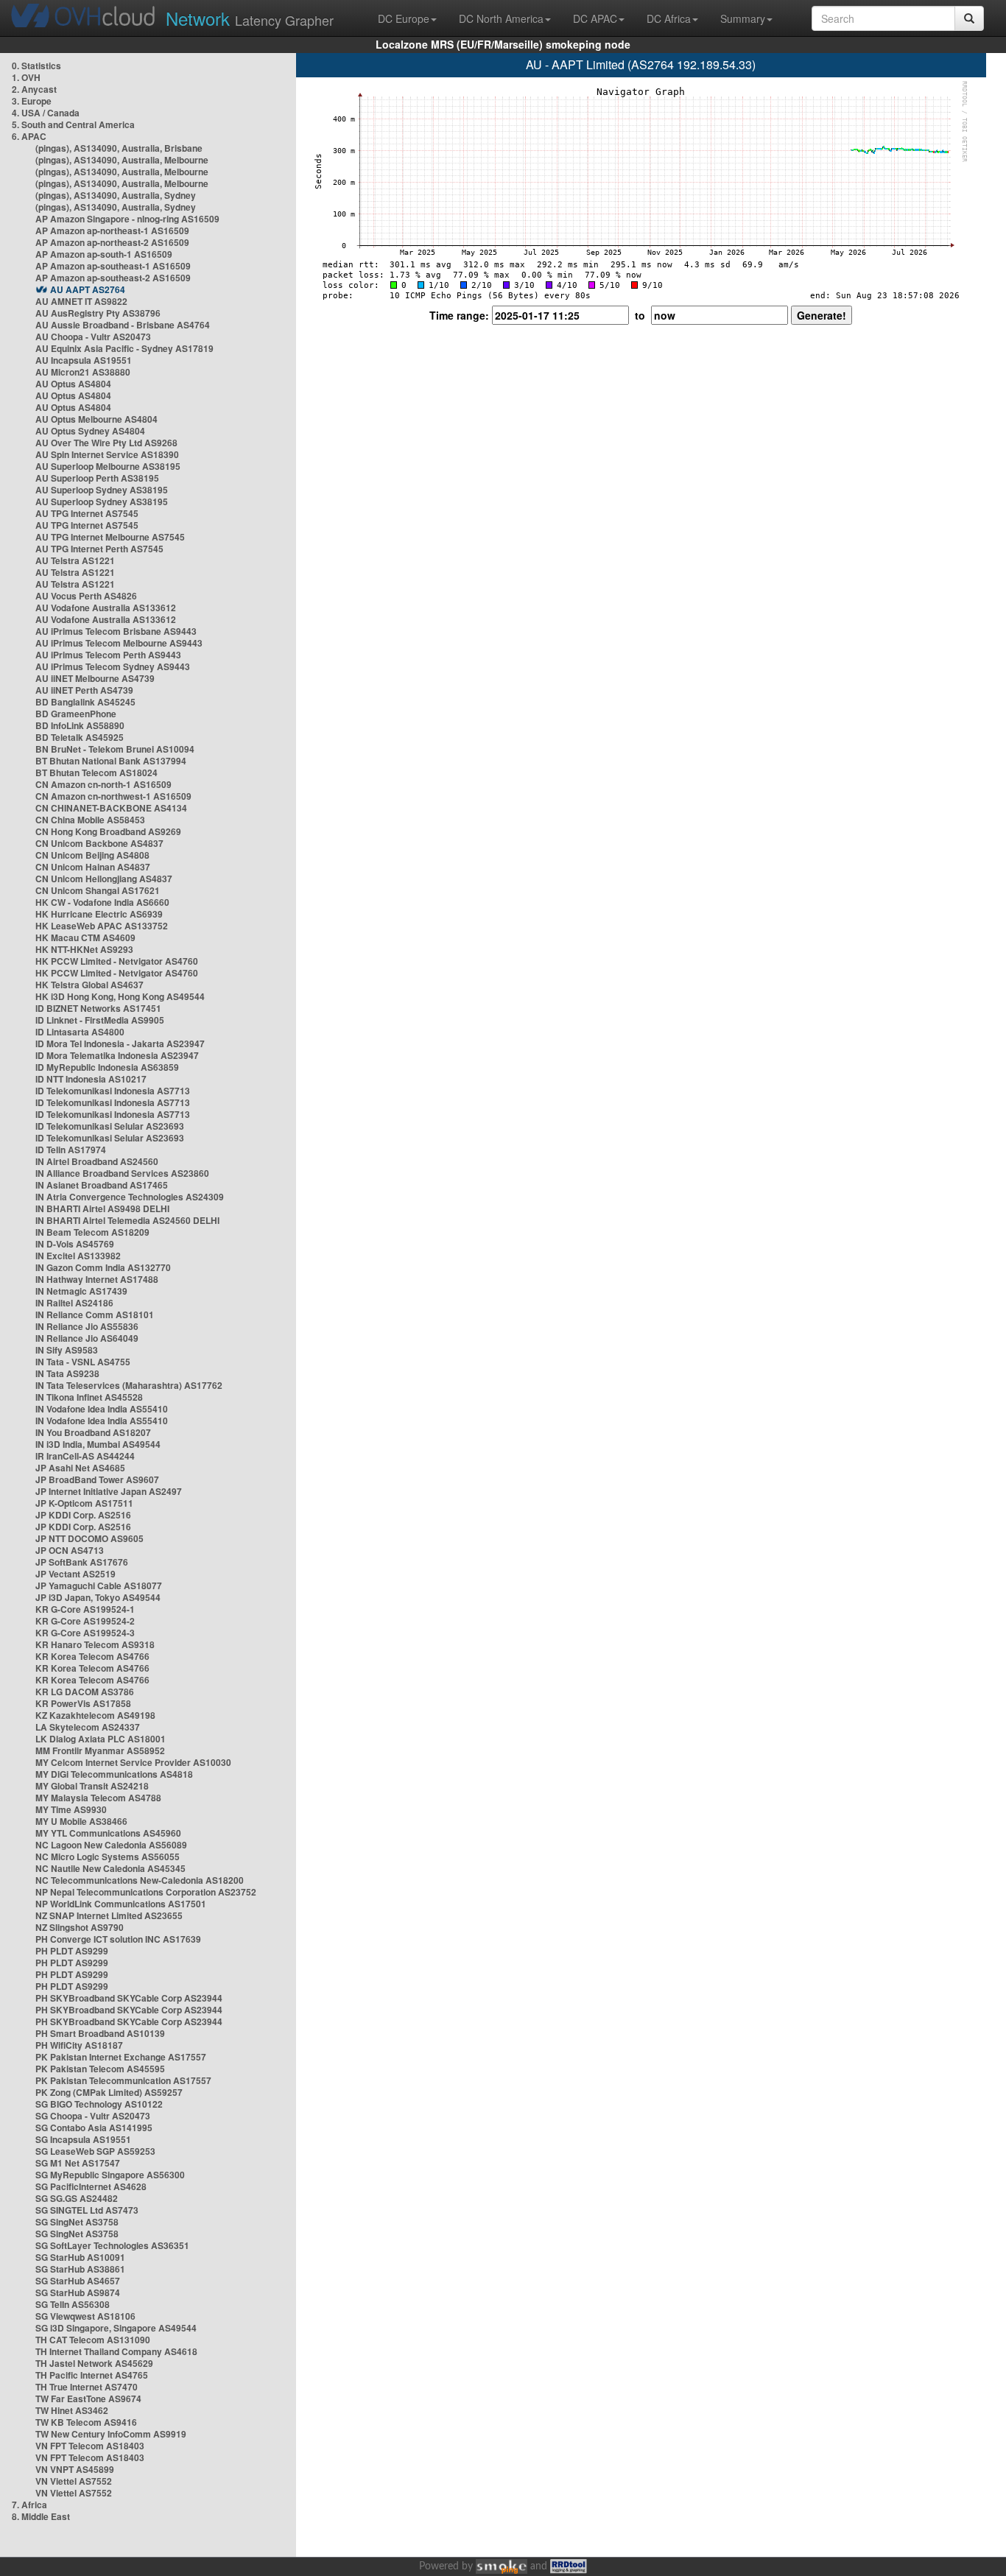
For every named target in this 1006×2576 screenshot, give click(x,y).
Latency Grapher (250, 18)
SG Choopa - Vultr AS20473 (93, 2116)
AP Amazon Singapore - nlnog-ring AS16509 (127, 219)
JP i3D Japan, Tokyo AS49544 (98, 1597)
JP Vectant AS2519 (75, 1574)
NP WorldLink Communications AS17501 (121, 1904)
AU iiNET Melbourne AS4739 (95, 678)
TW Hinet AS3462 (72, 2410)
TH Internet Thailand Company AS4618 (116, 2351)
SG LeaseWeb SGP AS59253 (95, 2151)
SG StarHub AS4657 (78, 2281)
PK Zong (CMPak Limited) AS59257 (109, 2092)
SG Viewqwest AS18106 (85, 2316)
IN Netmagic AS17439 (81, 1291)
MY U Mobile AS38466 (81, 1821)
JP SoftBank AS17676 (82, 1562)
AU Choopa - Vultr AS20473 (93, 337)
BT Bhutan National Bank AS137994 (111, 761)
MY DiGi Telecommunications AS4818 (114, 1774)
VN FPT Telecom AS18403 (90, 2446)
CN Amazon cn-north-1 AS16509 (103, 784)
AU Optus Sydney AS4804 (90, 431)
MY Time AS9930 (71, 1809)
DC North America (501, 18)
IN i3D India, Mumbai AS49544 (98, 1444)
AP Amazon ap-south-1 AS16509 (104, 254)
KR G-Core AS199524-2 (85, 1621)
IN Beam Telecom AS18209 (92, 1232)
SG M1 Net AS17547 (78, 2163)
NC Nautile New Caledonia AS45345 (110, 1868)
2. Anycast (34, 89)
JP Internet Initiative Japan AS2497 (109, 1491)
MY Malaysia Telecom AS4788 (98, 1798)
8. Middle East (41, 2516)
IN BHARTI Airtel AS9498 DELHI (102, 1208)
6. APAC (29, 136)
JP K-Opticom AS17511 (84, 1503)
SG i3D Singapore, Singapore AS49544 (116, 2328)
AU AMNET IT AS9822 (81, 301)
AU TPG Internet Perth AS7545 (99, 549)
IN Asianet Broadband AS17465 (102, 1185)
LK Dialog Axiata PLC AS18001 (101, 1739)
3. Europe (32, 101)
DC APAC (595, 18)
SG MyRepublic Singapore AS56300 (110, 2175)
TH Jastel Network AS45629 (94, 2363)
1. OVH (26, 77)
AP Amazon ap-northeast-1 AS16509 (112, 230)
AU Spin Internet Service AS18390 (107, 454)
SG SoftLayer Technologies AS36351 (112, 2245)
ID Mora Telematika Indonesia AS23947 (117, 1055)
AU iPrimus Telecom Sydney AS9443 (113, 666)
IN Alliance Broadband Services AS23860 (122, 1173)
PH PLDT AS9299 (72, 1951)
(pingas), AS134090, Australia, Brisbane (119, 148)
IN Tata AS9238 (67, 1373)
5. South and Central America (73, 124)
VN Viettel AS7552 (74, 2481)
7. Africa (29, 2505)
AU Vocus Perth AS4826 (86, 596)
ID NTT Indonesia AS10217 (91, 1079)
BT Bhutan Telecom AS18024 (96, 773)
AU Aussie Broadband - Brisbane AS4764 (123, 325)
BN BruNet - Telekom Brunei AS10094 (115, 749)
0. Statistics (36, 66)
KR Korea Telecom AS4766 (92, 1656)
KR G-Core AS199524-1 (85, 1609)
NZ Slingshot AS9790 (80, 1927)
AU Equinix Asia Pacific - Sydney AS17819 (124, 348)
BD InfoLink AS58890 (80, 725)
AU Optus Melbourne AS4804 (96, 419)
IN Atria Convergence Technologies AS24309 (130, 1197)
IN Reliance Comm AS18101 (95, 1315)
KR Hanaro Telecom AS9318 (95, 1644)
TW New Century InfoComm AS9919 (111, 2434)
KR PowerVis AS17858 (83, 1703)
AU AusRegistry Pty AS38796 (98, 313)
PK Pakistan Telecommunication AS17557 (123, 2080)
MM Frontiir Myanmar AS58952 (100, 1750)
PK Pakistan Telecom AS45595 (100, 2069)
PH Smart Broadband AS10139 (100, 2033)
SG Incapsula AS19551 (83, 2139)
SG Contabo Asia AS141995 (94, 2128)
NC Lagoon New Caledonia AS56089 (111, 1845)
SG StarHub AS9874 (78, 2292)
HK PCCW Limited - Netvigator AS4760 (117, 961)
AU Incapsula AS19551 (84, 360)
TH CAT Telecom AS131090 (93, 2340)
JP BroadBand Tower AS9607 (97, 1479)
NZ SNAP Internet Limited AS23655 (109, 1915)
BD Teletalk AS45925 (80, 737)
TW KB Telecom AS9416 (86, 2422)
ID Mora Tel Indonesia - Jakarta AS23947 (120, 1044)
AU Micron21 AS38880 (83, 372)
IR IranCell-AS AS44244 (85, 1456)
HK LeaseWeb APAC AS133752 (102, 926)
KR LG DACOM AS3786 (85, 1692)
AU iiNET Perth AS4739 (84, 690)
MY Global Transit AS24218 (92, 1786)
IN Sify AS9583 (67, 1350)
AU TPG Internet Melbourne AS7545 (110, 537)
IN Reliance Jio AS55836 (87, 1326)
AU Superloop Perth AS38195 (97, 478)
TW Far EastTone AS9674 (88, 2399)
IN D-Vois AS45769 (75, 1244)
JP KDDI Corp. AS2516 (83, 1515)
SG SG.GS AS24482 (77, 2198)
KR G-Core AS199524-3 (85, 1633)
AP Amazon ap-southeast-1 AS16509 (113, 266)
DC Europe (404, 18)
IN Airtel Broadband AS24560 (97, 1161)
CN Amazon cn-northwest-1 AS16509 (113, 796)
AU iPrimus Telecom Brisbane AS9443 (116, 631)
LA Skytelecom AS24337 (88, 1727)
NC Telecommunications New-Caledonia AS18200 (140, 1880)
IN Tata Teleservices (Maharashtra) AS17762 (129, 1385)
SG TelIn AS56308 (73, 2304)
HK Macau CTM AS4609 (85, 937)
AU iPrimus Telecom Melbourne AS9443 (119, 643)
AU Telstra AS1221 (75, 560)
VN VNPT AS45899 (75, 2469)
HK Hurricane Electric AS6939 (99, 914)
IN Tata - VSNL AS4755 (83, 1362)
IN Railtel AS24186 (74, 1303)
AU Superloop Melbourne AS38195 (108, 466)
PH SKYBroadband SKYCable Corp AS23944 (129, 1998)
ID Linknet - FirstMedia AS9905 (100, 1020)
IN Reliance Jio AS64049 (87, 1338)
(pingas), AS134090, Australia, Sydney (116, 195)
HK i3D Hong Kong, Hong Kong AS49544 (120, 996)
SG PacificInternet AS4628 (91, 2186)
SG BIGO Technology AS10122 (99, 2104)
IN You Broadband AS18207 (93, 1432)
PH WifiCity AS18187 (79, 2045)
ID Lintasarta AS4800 (80, 1032)
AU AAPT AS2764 (88, 289)
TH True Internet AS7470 (87, 2387)
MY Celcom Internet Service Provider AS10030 (133, 1762)
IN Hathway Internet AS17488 (97, 1279)
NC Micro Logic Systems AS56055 (108, 1857)
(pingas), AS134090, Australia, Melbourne (122, 160)
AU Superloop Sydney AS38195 (102, 490)
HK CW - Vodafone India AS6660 (102, 902)
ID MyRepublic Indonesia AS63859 (107, 1067)
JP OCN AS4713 (70, 1550)
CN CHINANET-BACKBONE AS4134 (111, 808)
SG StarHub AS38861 (80, 2269)
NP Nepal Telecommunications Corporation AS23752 (146, 1892)
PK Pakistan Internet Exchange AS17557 (121, 2057)
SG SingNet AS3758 (77, 2222)
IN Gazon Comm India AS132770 (103, 1267)
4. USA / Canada (46, 113)
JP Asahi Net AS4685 (80, 1468)
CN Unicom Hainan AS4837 (93, 867)
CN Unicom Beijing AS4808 (92, 855)
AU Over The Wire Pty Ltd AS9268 (106, 443)
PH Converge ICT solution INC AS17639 (118, 1939)
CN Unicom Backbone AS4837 (99, 843)
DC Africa (669, 18)
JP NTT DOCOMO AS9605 (89, 1538)
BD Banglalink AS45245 (85, 702)
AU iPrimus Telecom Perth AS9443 (108, 655)
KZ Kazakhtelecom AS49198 (95, 1715)
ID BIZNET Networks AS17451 (98, 1008)
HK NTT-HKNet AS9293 (84, 949)
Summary (743, 18)
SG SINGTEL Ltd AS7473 (87, 2210)
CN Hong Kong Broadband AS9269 (108, 831)
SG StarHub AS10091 (80, 2257)
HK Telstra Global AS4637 (89, 985)
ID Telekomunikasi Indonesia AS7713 (113, 1091)
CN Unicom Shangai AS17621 (98, 890)
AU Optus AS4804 (73, 384)
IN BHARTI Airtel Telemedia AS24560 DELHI (127, 1220)
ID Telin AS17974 (71, 1150)
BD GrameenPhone (76, 714)
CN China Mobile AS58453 (90, 820)
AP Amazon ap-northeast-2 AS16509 (112, 242)
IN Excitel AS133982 (78, 1256)
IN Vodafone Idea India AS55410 (102, 1409)
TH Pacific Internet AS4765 (92, 2375)
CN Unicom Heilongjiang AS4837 (104, 879)
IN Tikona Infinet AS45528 (89, 1397)
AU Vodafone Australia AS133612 (106, 608)
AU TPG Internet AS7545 (87, 513)
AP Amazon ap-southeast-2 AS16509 (113, 278)
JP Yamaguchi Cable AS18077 (99, 1586)
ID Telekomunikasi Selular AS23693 (110, 1126)
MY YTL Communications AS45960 (108, 1833)
